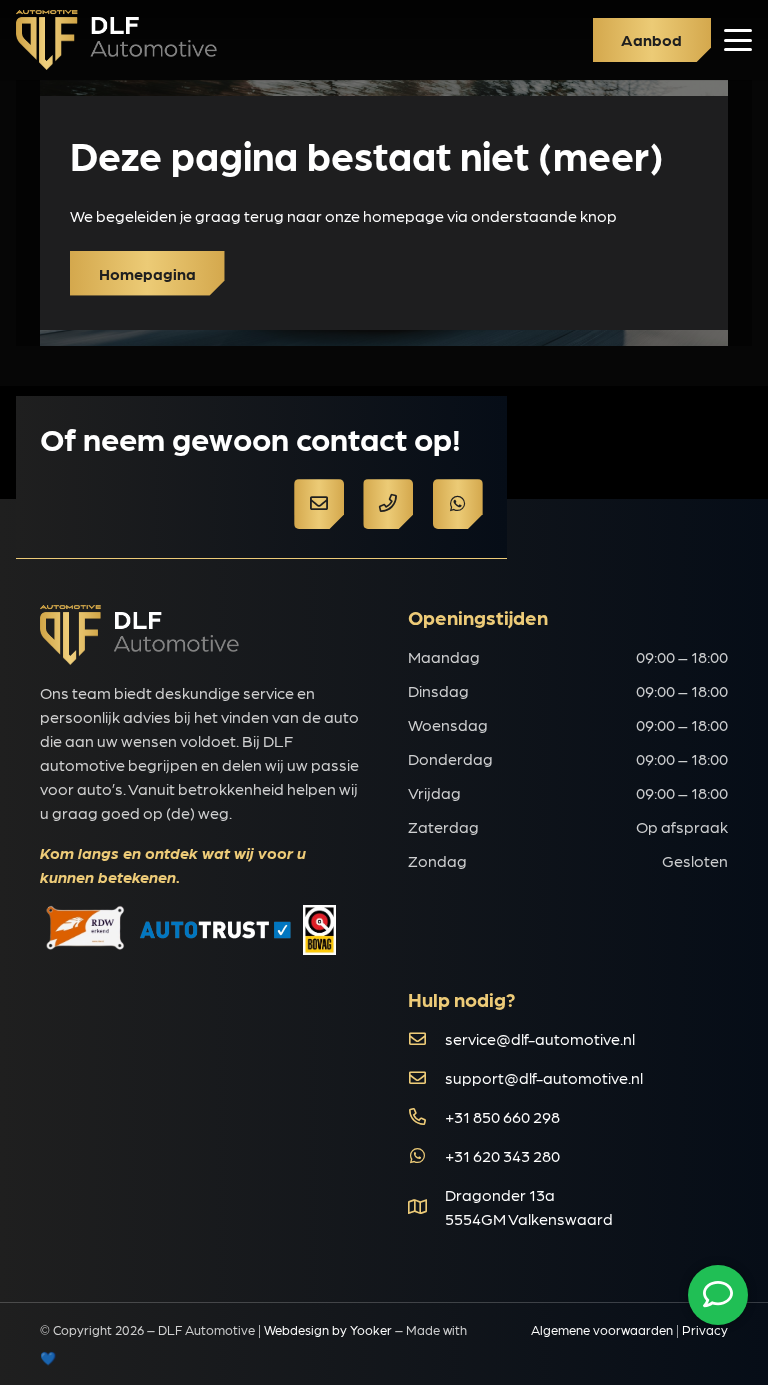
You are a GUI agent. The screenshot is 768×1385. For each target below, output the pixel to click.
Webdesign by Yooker (328, 1329)
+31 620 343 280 (502, 1155)
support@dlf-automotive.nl (544, 1077)
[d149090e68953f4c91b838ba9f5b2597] (117, 40)
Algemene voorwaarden (602, 1329)
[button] (738, 40)
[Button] (319, 504)
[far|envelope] (426, 1038)
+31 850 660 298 (502, 1116)
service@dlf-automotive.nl (540, 1038)
